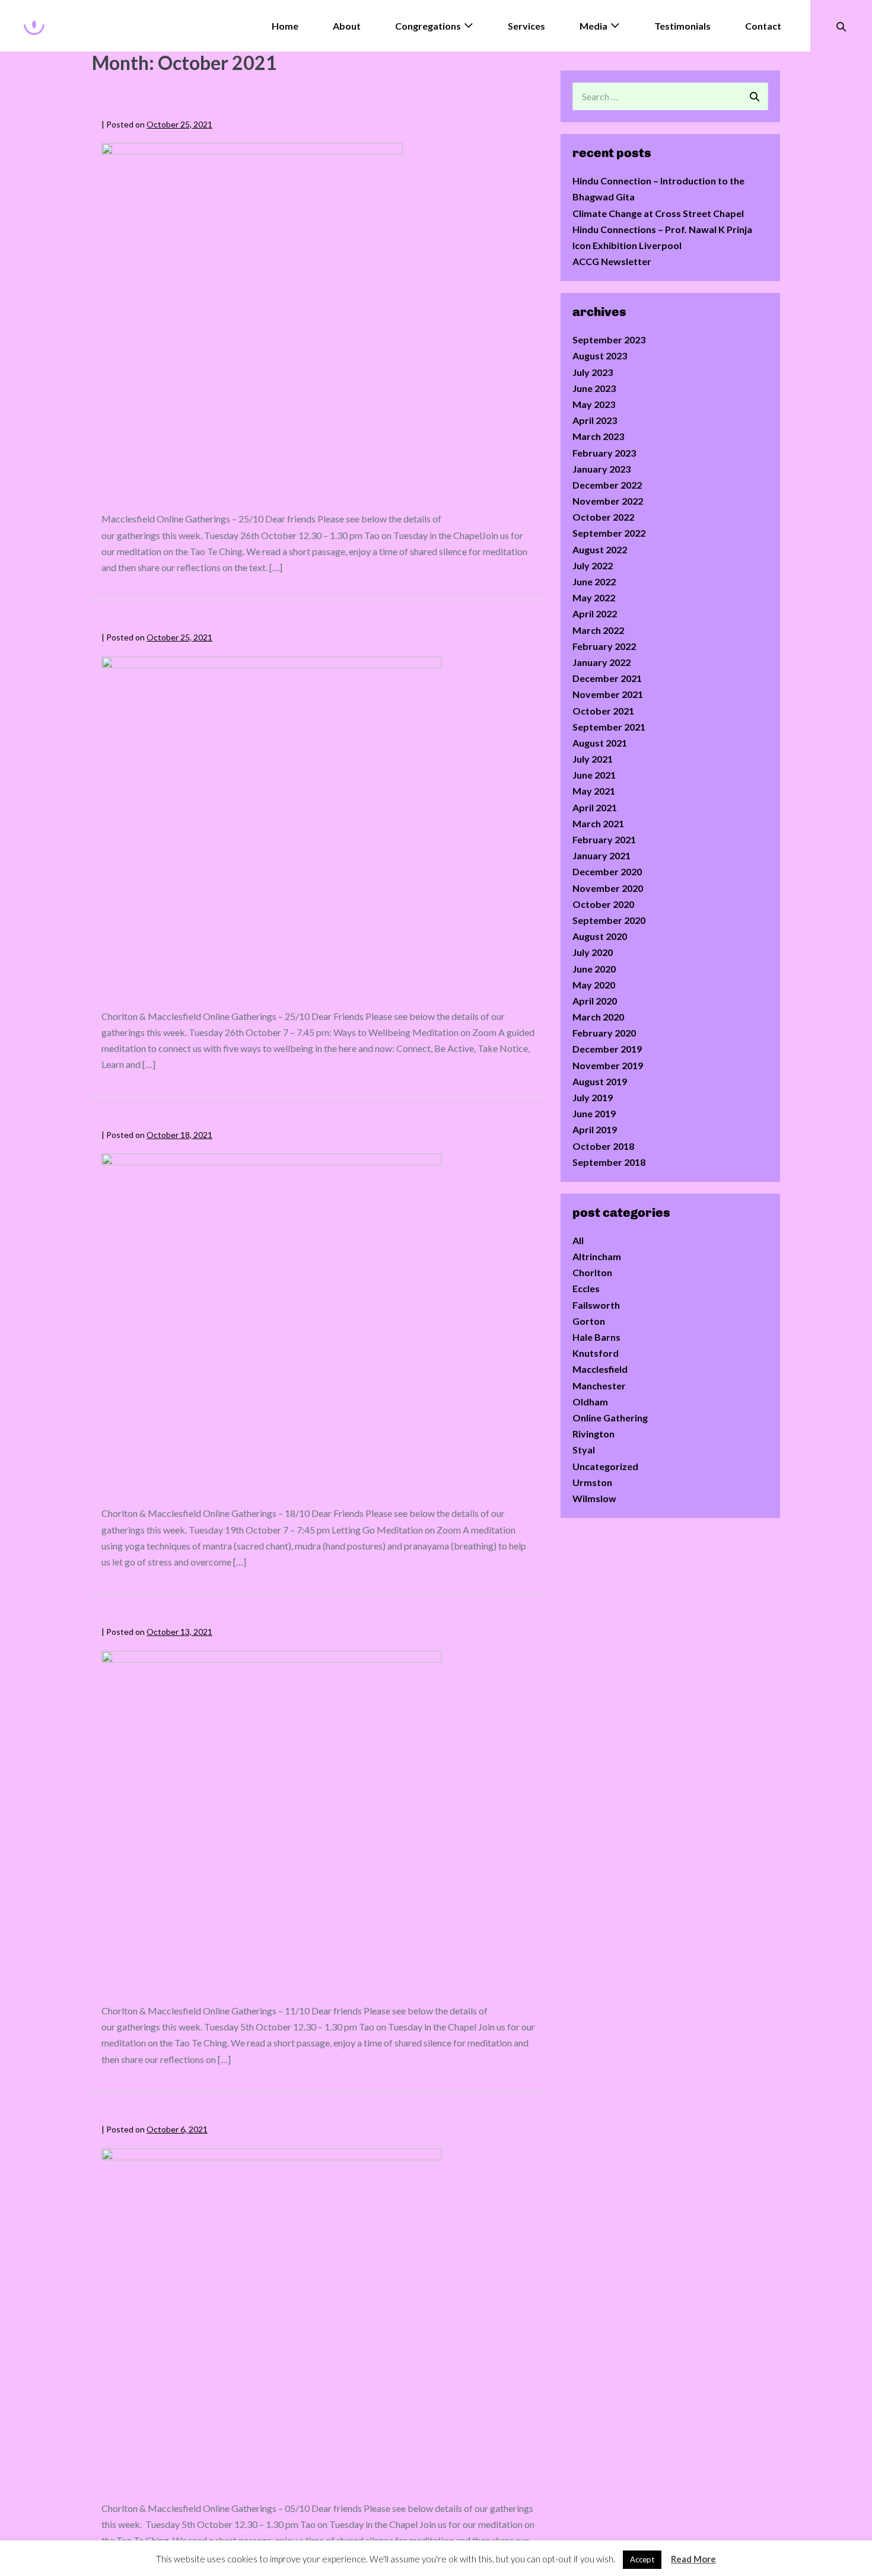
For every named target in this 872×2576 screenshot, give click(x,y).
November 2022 (608, 501)
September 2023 (609, 339)
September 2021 (609, 727)
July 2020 (593, 952)
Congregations (428, 26)
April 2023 (595, 420)
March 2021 (598, 823)
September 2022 (609, 533)
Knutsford (596, 1353)
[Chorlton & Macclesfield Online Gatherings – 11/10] (271, 1821)
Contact (763, 26)
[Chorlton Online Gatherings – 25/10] (271, 826)
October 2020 (603, 904)
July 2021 (593, 759)
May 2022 (594, 597)
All (578, 1240)
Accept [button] (642, 2559)
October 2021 (603, 711)
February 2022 (604, 646)
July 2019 (593, 1097)
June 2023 (594, 388)
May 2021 (594, 791)
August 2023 (600, 356)
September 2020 (609, 920)
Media (593, 26)
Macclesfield (600, 1369)
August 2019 (600, 1081)
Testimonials (682, 26)
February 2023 (604, 453)
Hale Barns (596, 1337)
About (347, 26)
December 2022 (607, 485)
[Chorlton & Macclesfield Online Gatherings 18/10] (271, 1323)
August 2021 (600, 743)
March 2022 (598, 630)
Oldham (590, 1402)
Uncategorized (605, 1466)
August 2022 (600, 549)
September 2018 (609, 1162)
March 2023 (598, 436)
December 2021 (607, 678)
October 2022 (603, 517)
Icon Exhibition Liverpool (627, 245)
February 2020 (604, 1033)
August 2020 (600, 936)
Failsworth (596, 1305)
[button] (841, 26)
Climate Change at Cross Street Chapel (658, 213)
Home (285, 26)
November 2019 (608, 1065)
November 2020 (608, 888)
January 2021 (602, 855)
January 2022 (602, 662)
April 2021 (595, 807)
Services (526, 26)
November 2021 (608, 694)
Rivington (593, 1434)
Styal (584, 1450)
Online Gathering (610, 1418)
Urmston (592, 1482)
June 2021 (594, 775)
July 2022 (593, 565)
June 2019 (594, 1113)
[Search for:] (670, 96)
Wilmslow (594, 1498)
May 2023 (594, 404)
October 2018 (603, 1146)
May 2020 (594, 985)
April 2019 (595, 1129)
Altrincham (597, 1256)
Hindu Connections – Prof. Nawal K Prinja (662, 229)
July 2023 (593, 372)
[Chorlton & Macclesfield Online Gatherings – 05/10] (271, 2318)
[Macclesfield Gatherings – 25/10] (252, 321)
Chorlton (592, 1272)
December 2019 (607, 1049)
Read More (693, 2559)
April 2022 (595, 613)
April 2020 (595, 1001)
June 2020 (594, 969)
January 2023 (602, 469)
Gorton (589, 1321)
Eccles (586, 1288)
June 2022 (594, 581)
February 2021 (604, 839)
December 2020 (607, 871)
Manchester (599, 1386)
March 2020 (598, 1017)
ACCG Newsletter (612, 261)
